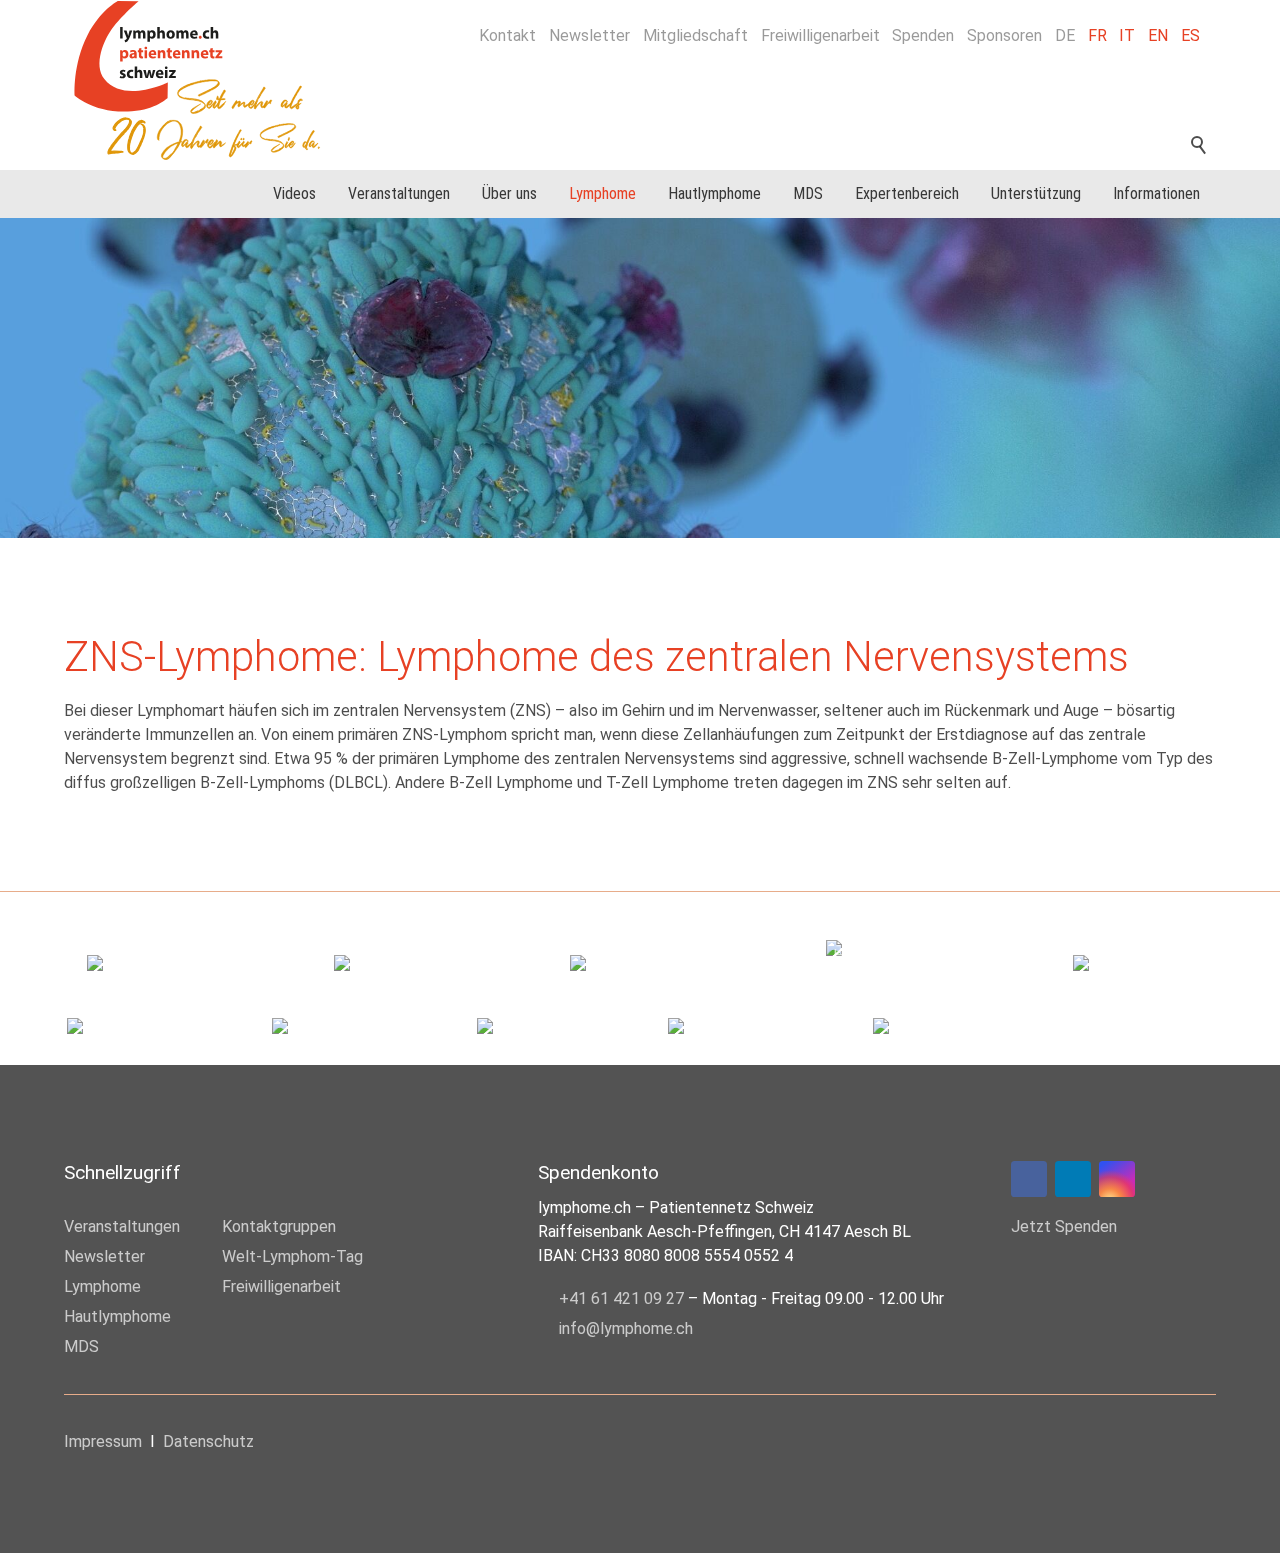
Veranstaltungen (399, 193)
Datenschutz (208, 1441)
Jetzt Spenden (1064, 1226)
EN (1158, 35)
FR (1097, 35)
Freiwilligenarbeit (820, 35)
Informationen (1156, 193)
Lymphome (602, 193)
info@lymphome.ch (626, 1328)
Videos (294, 193)
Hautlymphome (714, 193)
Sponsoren (1004, 35)
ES (1190, 35)
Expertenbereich (907, 193)
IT (1127, 35)
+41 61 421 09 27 (621, 1298)
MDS (808, 193)
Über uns (509, 193)
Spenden (923, 35)
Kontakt (507, 35)
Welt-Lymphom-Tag (292, 1256)
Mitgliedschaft (695, 35)
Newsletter (589, 35)
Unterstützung (1036, 193)
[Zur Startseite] (208, 80)
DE (1065, 35)
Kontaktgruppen (279, 1226)
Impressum (103, 1441)
